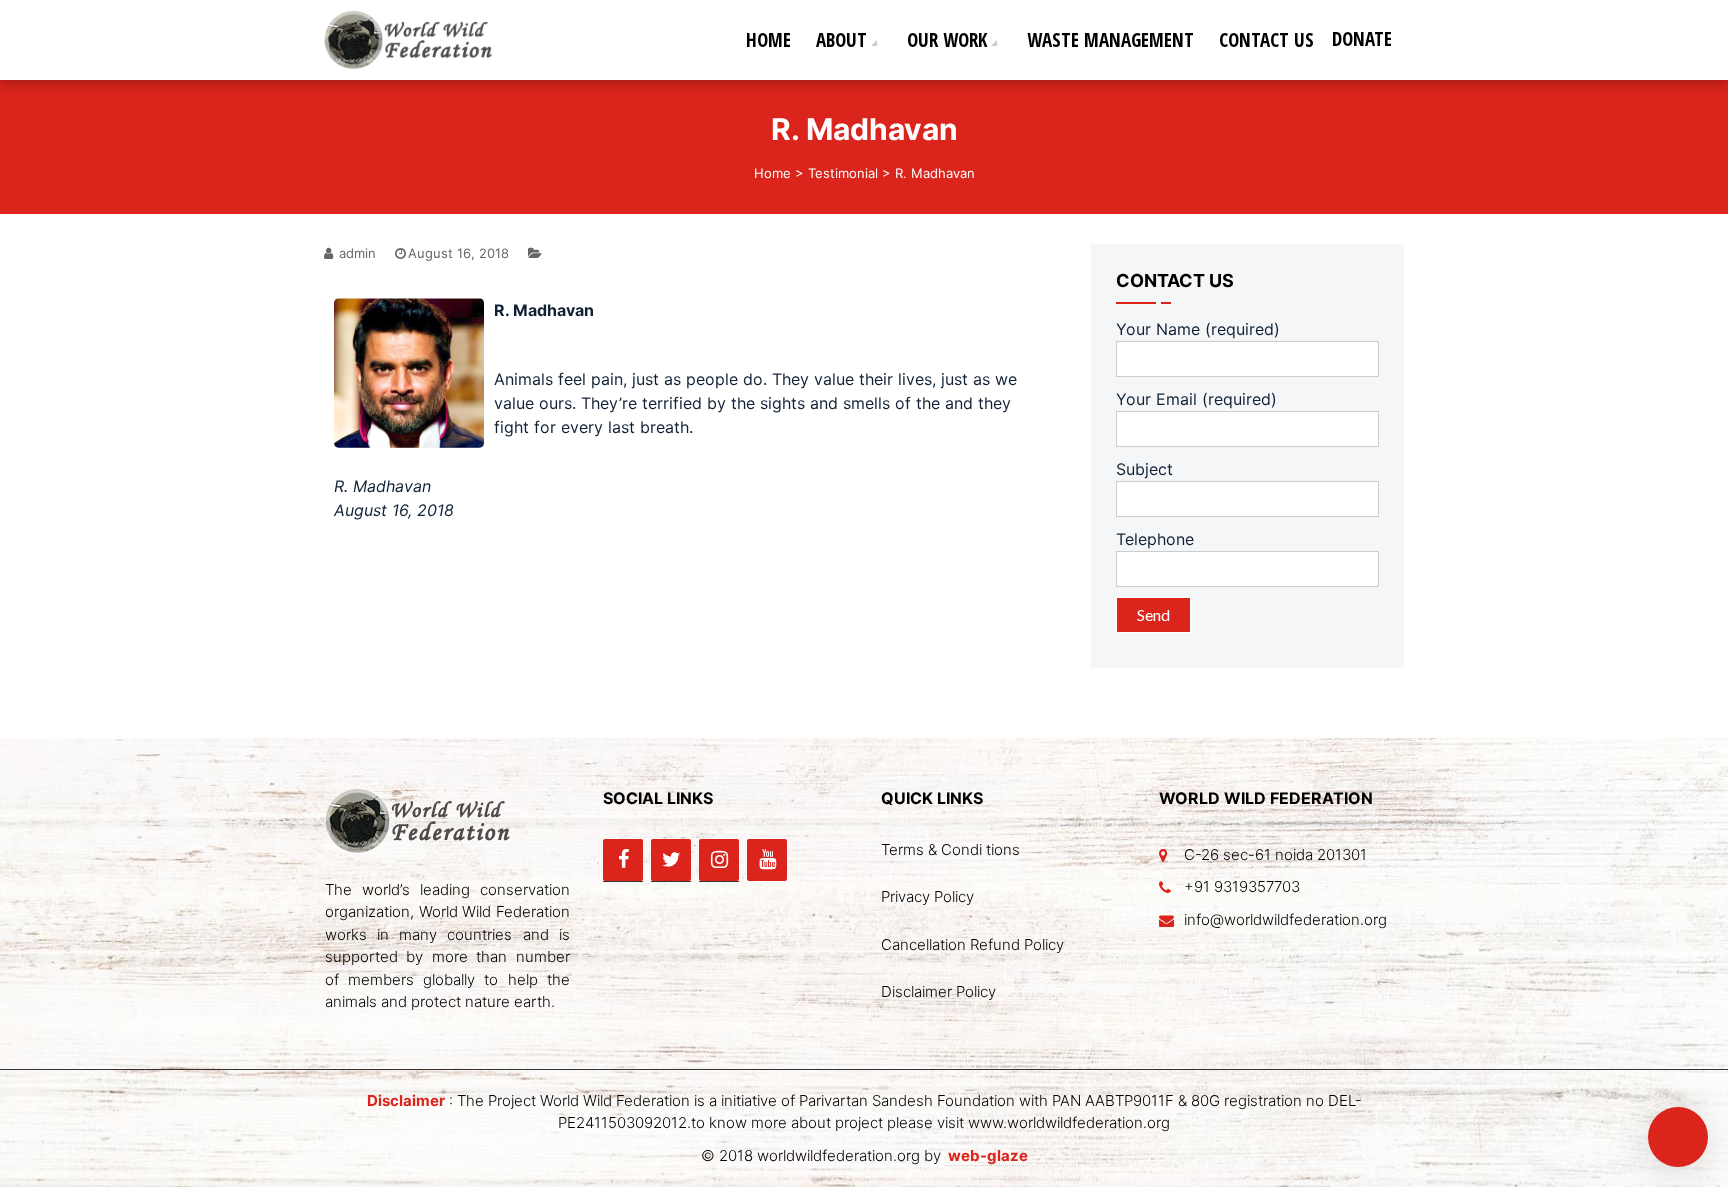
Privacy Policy (927, 896)
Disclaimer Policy (938, 991)
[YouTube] (767, 860)
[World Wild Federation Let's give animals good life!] (416, 38)
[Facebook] (623, 860)
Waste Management (1110, 40)
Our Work (947, 40)
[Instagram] (719, 860)
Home (768, 40)
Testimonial (843, 173)
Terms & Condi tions (950, 849)
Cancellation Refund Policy (972, 944)
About (841, 40)
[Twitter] (671, 860)
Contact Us (1266, 40)
